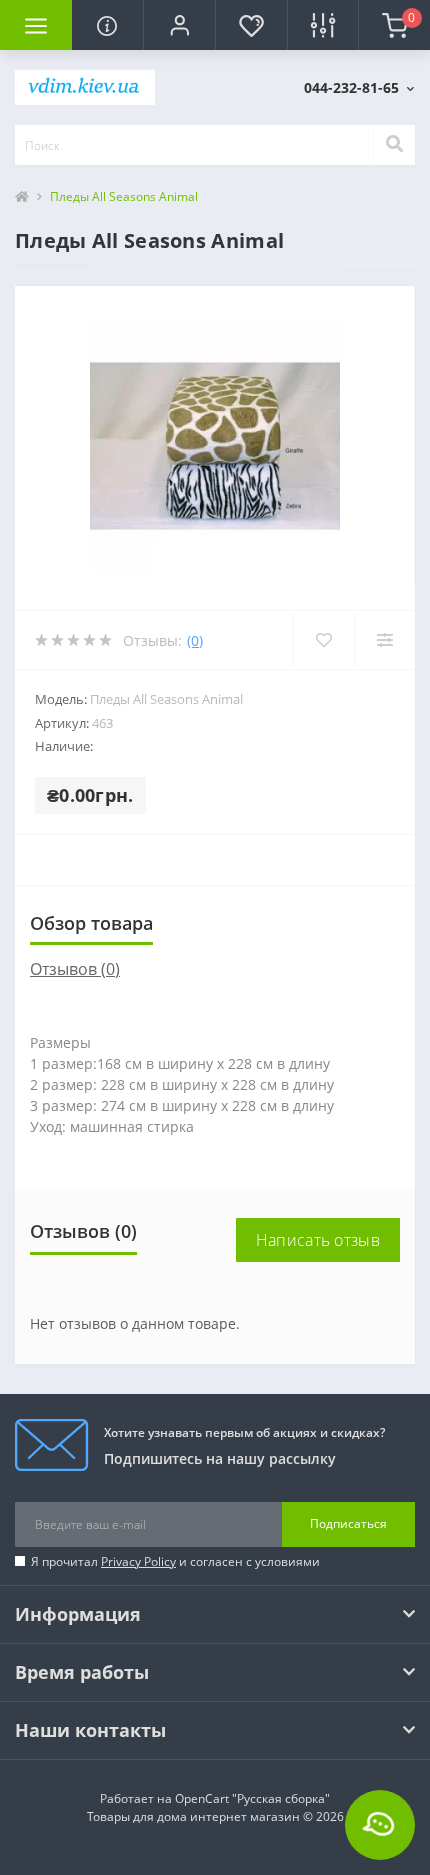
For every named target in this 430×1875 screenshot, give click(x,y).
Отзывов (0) (75, 969)
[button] (179, 25)
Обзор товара (91, 923)
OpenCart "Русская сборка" (252, 1798)
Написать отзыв (318, 1240)
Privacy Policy (138, 1561)
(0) (195, 640)
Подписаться (348, 1523)
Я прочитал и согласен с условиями (175, 1561)
